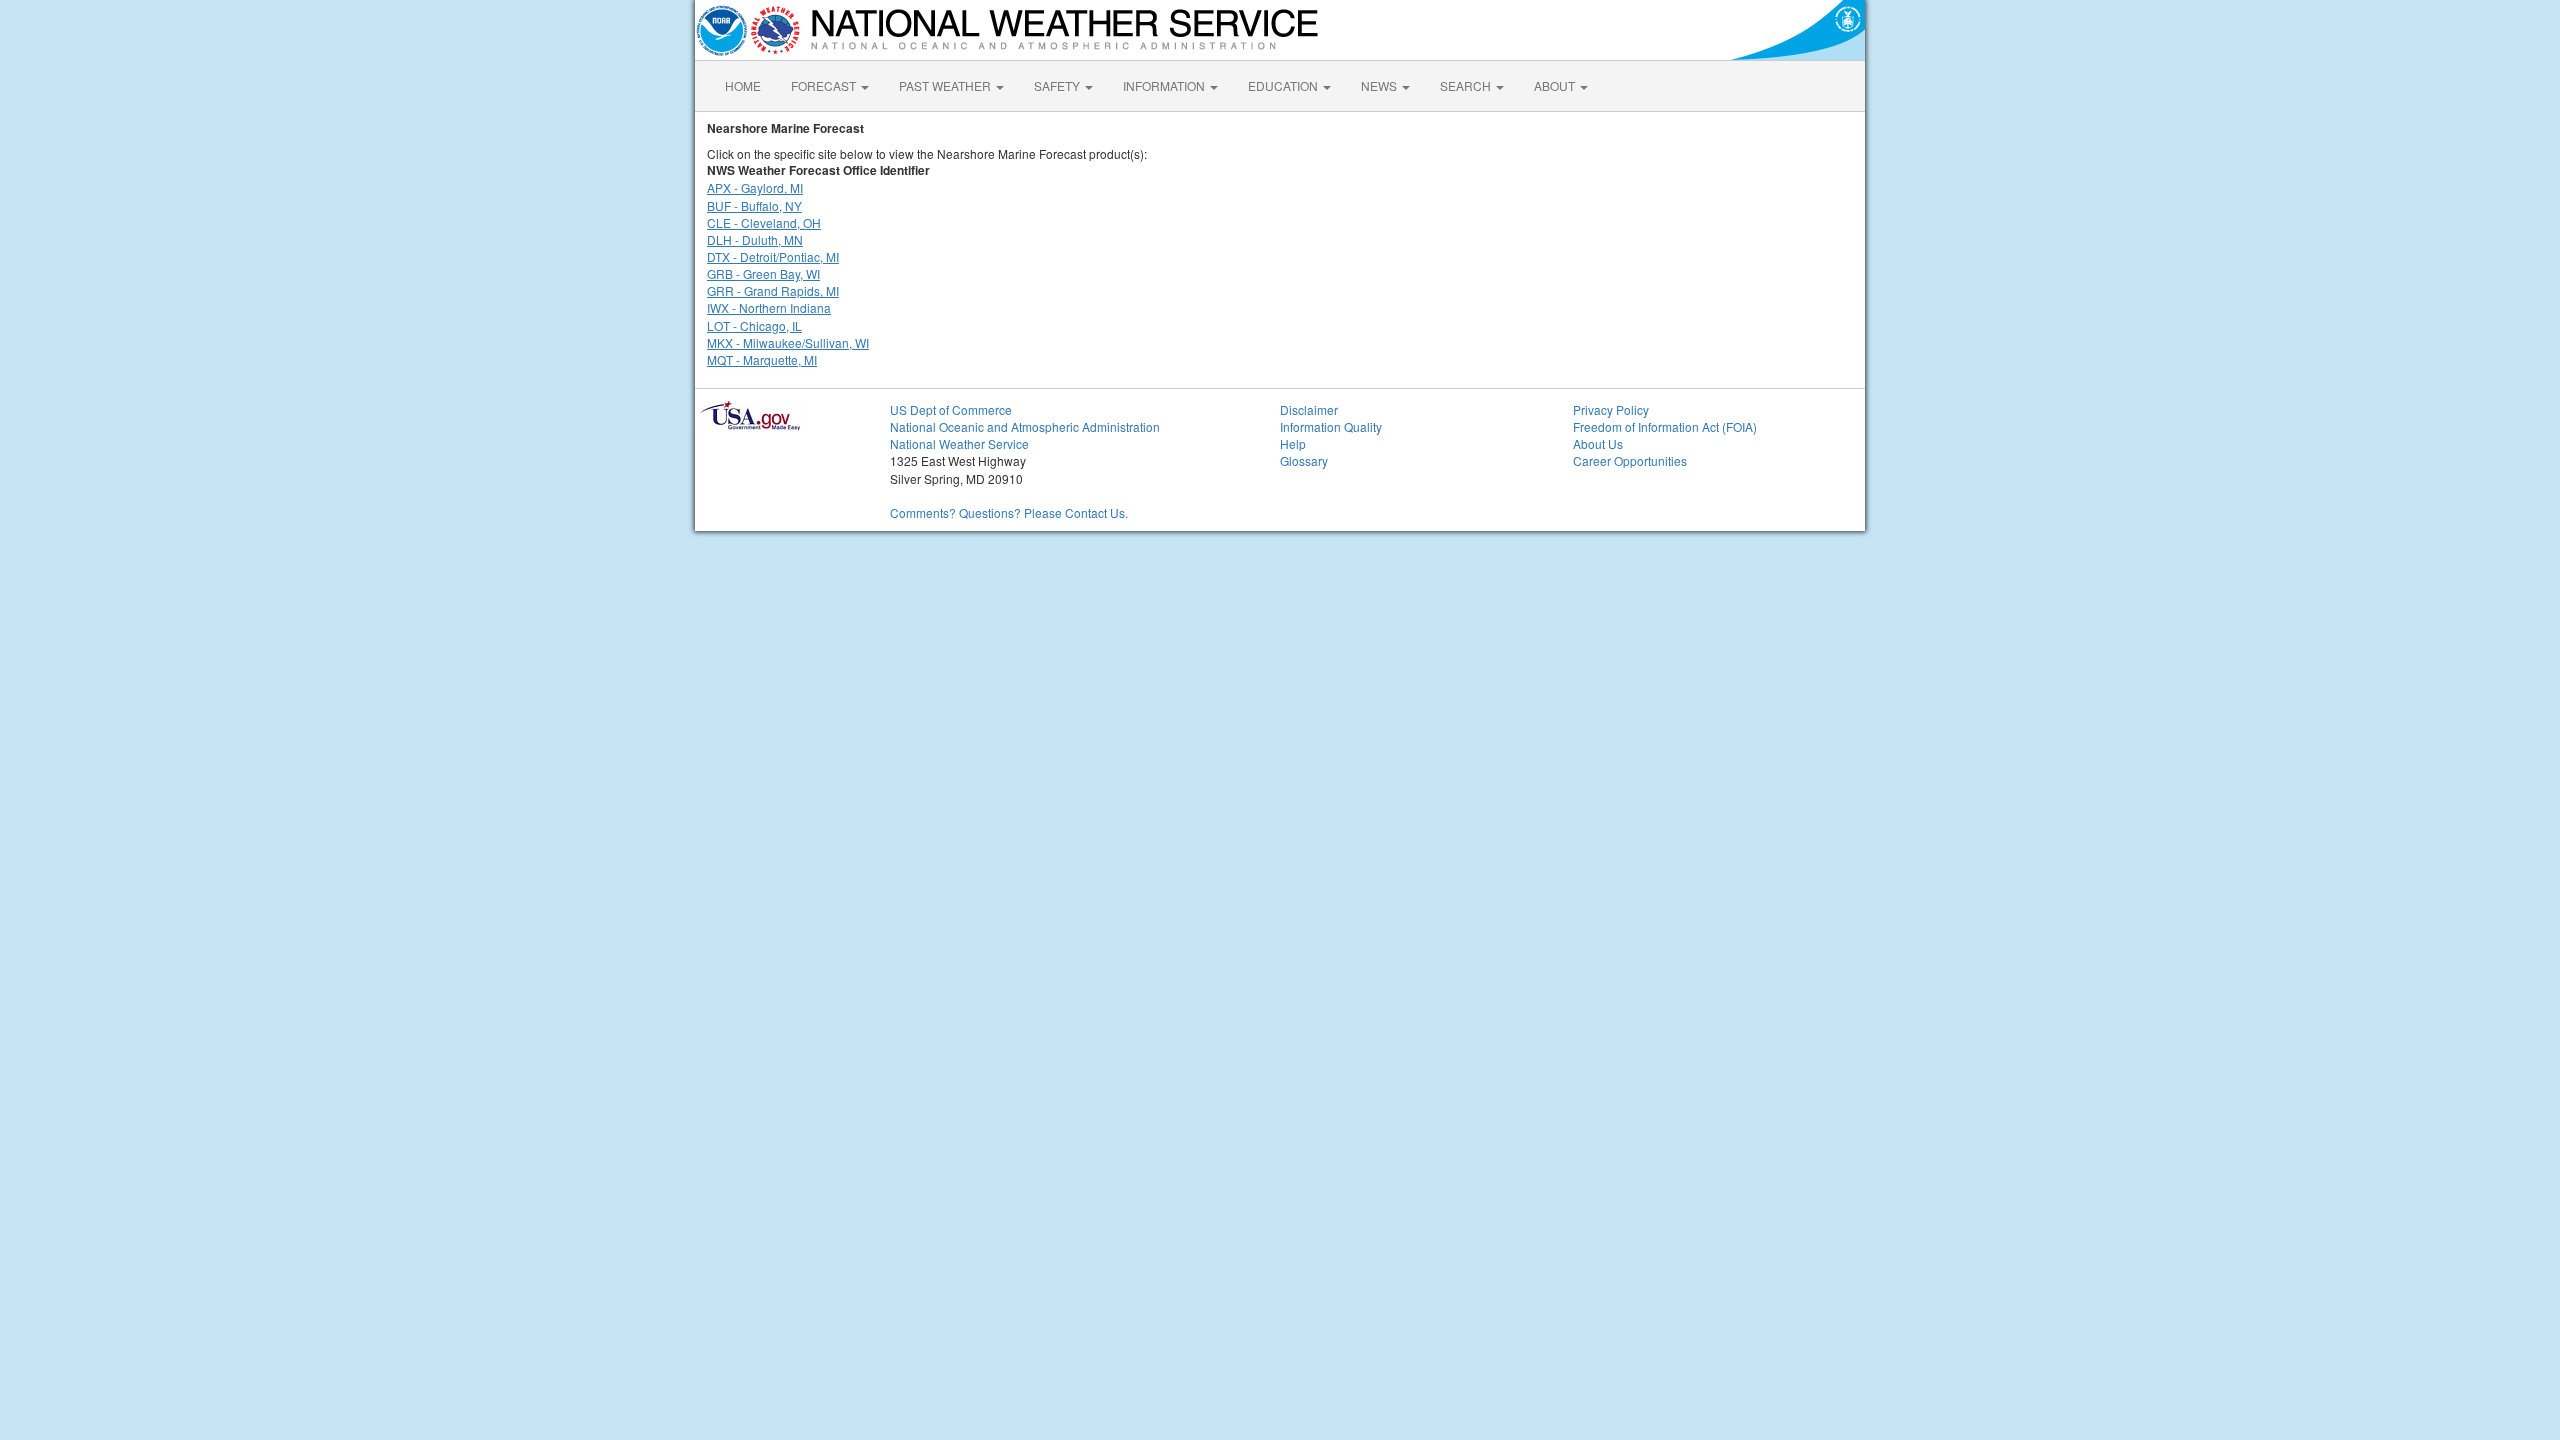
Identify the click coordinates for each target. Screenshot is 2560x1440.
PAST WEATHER (946, 85)
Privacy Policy (1611, 409)
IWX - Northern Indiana (769, 307)
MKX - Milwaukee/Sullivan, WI (788, 342)
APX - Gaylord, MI (755, 187)
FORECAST (825, 85)
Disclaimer (1309, 409)
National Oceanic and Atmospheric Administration (1025, 426)
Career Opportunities (1630, 460)
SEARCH (1467, 85)
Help (1293, 443)
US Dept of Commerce (951, 409)
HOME (743, 85)
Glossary (1304, 460)
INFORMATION (1165, 85)
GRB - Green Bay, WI (763, 273)
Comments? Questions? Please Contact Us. (1009, 512)
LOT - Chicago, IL (754, 325)
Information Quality (1331, 426)
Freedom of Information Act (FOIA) (1665, 426)
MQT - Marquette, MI (762, 359)
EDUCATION (1284, 85)
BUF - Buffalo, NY (754, 205)
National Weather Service (959, 443)
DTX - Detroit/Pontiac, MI (773, 256)
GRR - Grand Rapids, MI (773, 290)
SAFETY (1058, 85)
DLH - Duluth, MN (755, 239)
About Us (1598, 443)
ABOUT (1556, 85)
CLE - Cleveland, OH (764, 222)
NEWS (1380, 85)
